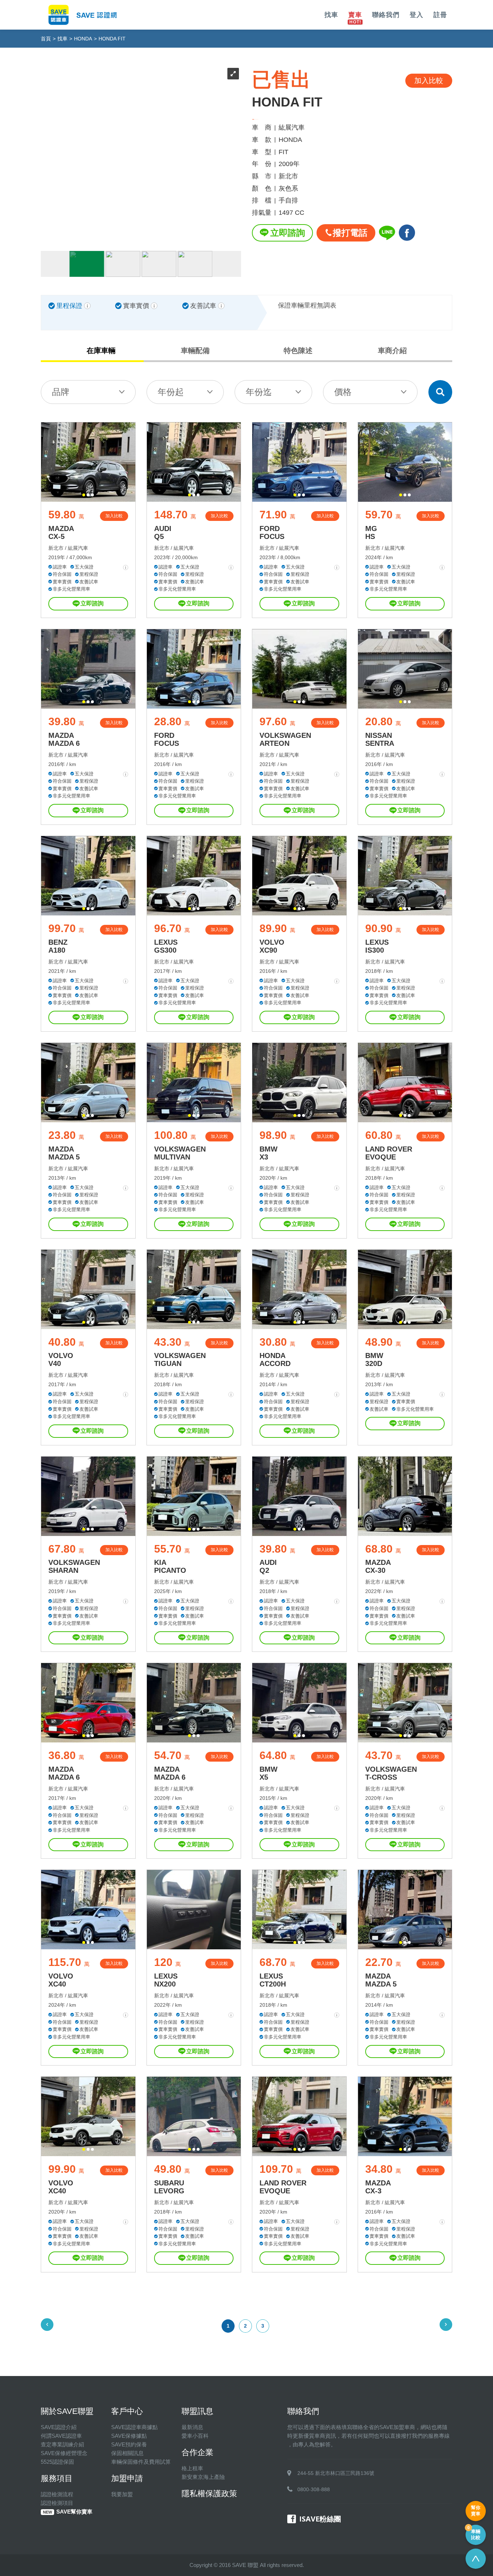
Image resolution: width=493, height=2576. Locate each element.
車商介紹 (392, 351)
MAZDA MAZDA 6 (64, 739)
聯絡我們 (386, 15)
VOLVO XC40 (61, 1980)
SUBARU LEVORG (169, 2187)
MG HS (371, 532)
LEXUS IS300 (377, 946)
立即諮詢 (288, 233)
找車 (331, 15)
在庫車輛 (101, 351)
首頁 (46, 39)
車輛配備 (195, 351)
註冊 (440, 15)
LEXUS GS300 (166, 946)
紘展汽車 (78, 548)
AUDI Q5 (163, 532)
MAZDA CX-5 (61, 532)
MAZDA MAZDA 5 (64, 1153)
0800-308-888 (314, 2489)
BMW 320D (374, 1359)
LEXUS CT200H (273, 1980)
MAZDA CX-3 (378, 2187)
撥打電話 (350, 233)
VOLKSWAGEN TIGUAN (180, 1359)
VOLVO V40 (61, 1359)
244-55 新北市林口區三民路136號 (336, 2473)
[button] (84, 495)
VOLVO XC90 (272, 946)
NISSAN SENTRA (380, 739)
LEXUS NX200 (166, 1980)
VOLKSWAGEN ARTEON (285, 739)
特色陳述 (298, 351)
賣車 (355, 15)
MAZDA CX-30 (378, 1566)
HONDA (83, 39)
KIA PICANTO (170, 1566)
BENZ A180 (58, 946)
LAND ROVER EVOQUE (389, 1153)
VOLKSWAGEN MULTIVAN (180, 1153)
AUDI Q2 (268, 1566)
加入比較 (114, 516)
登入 (416, 15)
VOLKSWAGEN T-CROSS (391, 1773)
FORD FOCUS (272, 532)
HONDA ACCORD (275, 1359)
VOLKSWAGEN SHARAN (74, 1566)
